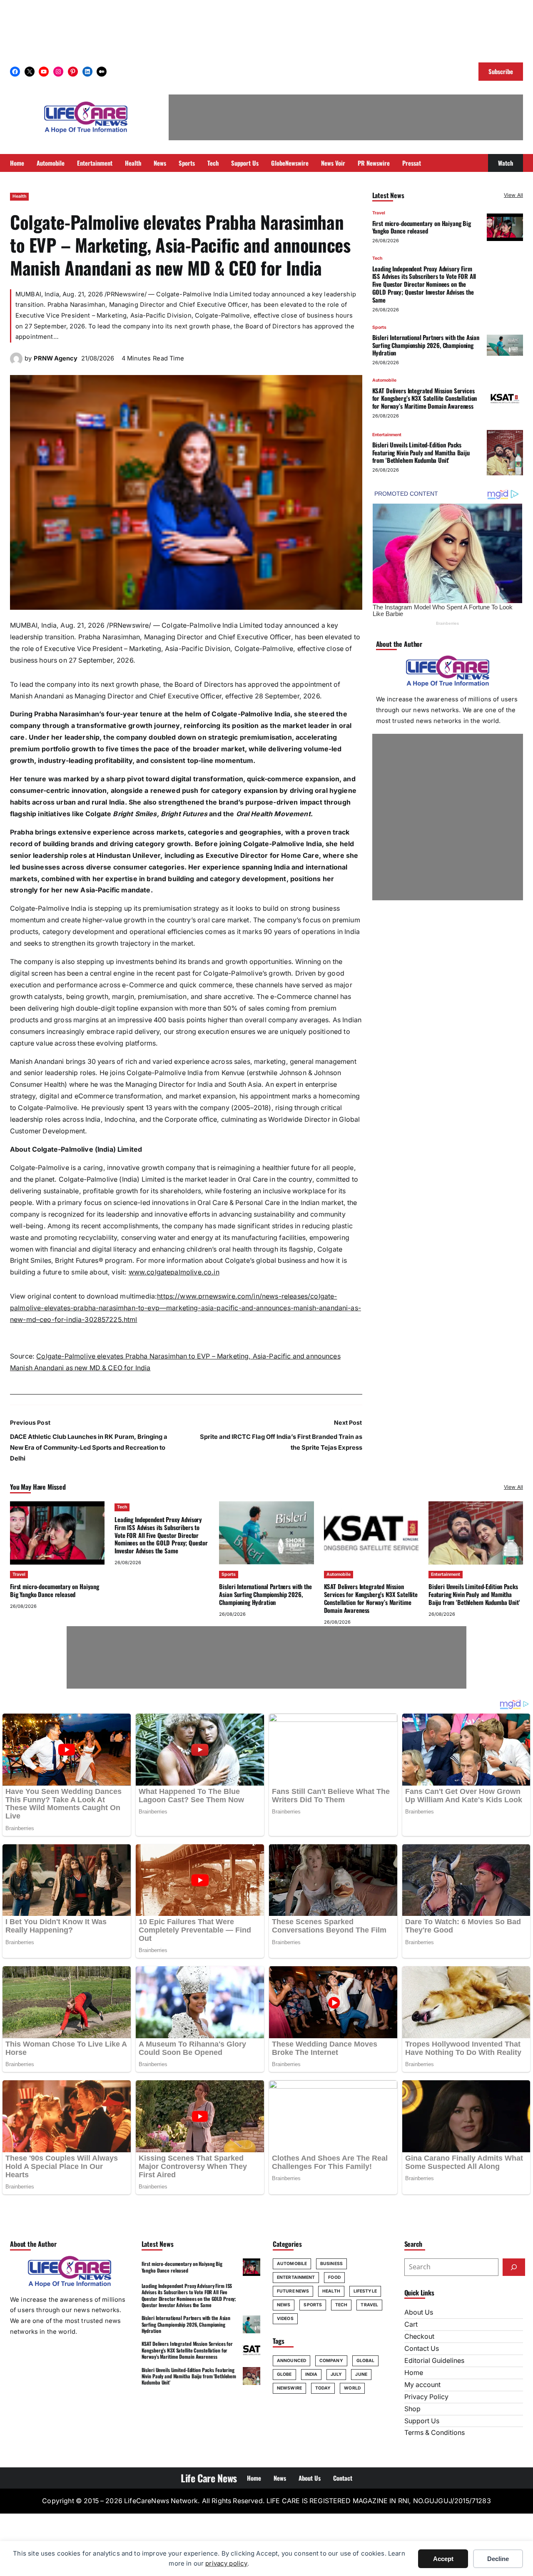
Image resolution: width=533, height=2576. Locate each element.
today (323, 2388)
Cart (411, 2324)
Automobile (384, 380)
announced (291, 2361)
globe (284, 2374)
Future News (293, 2291)
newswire (289, 2388)
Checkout (419, 2336)
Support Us (422, 2421)
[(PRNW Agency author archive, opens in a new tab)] (16, 363)
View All (513, 195)
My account (422, 2385)
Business (331, 2264)
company (331, 2361)
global (366, 2361)
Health (19, 196)
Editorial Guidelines (434, 2361)
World (352, 2388)
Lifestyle (365, 2291)
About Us (419, 2312)
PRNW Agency (56, 358)
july (336, 2374)
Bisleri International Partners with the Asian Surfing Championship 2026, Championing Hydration (426, 345)
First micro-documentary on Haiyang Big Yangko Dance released (422, 227)
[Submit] (514, 2267)
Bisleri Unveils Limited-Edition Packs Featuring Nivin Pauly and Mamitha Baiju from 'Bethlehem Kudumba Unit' (421, 452)
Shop (412, 2409)
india (311, 2374)
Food (334, 2277)
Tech (377, 258)
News (284, 2305)
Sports (379, 327)
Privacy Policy (426, 2397)
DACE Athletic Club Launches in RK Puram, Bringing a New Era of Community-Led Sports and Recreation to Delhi (89, 1447)
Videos (285, 2319)
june (361, 2374)
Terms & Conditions (435, 2433)
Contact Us (422, 2349)
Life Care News (209, 2478)
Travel (379, 213)
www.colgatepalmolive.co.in (174, 1272)
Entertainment (387, 435)
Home (414, 2373)
